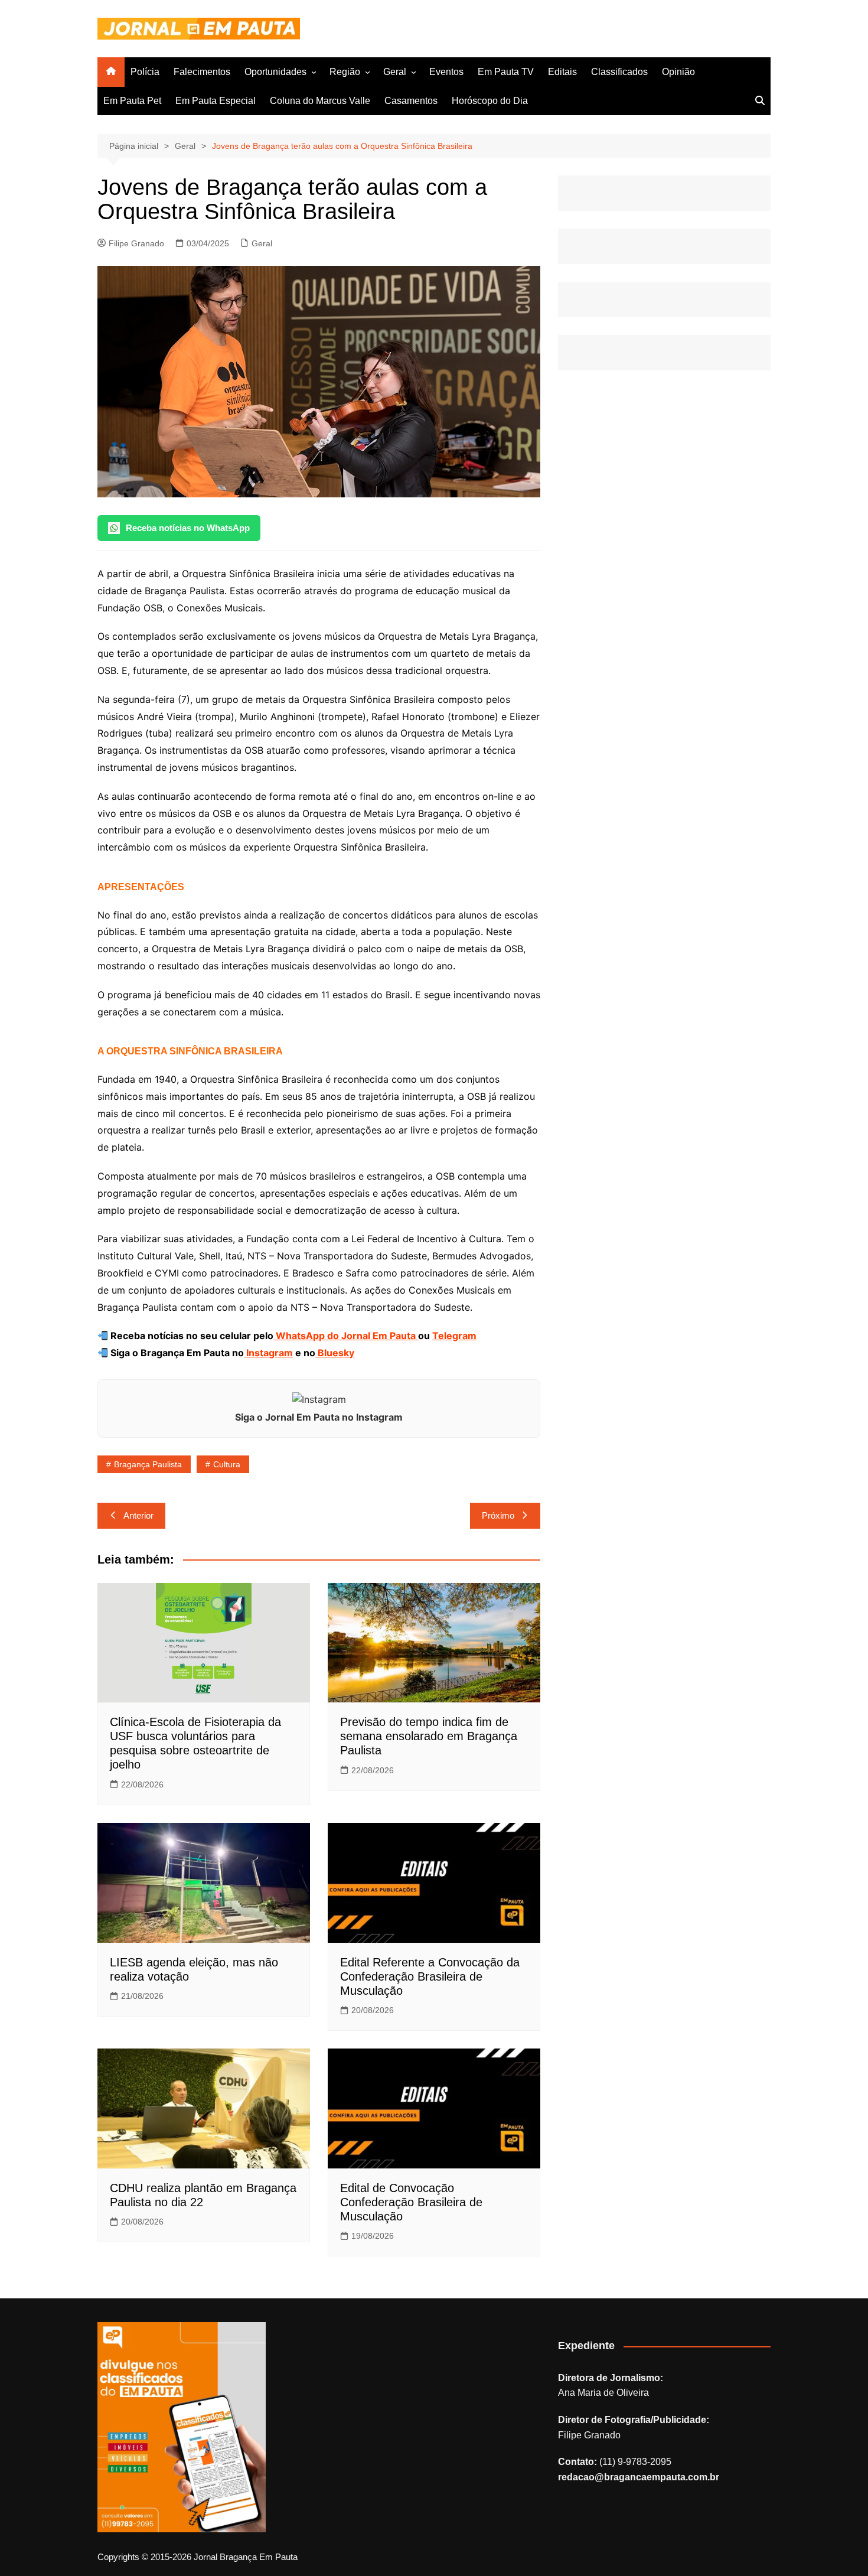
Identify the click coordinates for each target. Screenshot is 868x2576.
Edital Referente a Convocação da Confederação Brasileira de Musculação (430, 1976)
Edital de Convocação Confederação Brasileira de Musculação (411, 2202)
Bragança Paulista (148, 1464)
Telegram (454, 1336)
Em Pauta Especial (216, 101)
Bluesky (335, 1353)
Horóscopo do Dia (490, 101)
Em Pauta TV (506, 72)
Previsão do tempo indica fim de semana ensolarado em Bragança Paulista (429, 1736)
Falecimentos (202, 72)
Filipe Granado (136, 243)
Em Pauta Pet (132, 101)
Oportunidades (275, 72)
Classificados (619, 72)
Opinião (678, 72)
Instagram (268, 1353)
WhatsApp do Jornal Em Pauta (346, 1336)
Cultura (227, 1464)
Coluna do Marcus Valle (320, 101)
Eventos (446, 72)
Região (345, 72)
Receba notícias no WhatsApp (188, 528)
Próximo (498, 1515)
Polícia (145, 72)
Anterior (138, 1515)
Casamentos (411, 101)
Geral (395, 72)
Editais (562, 72)
